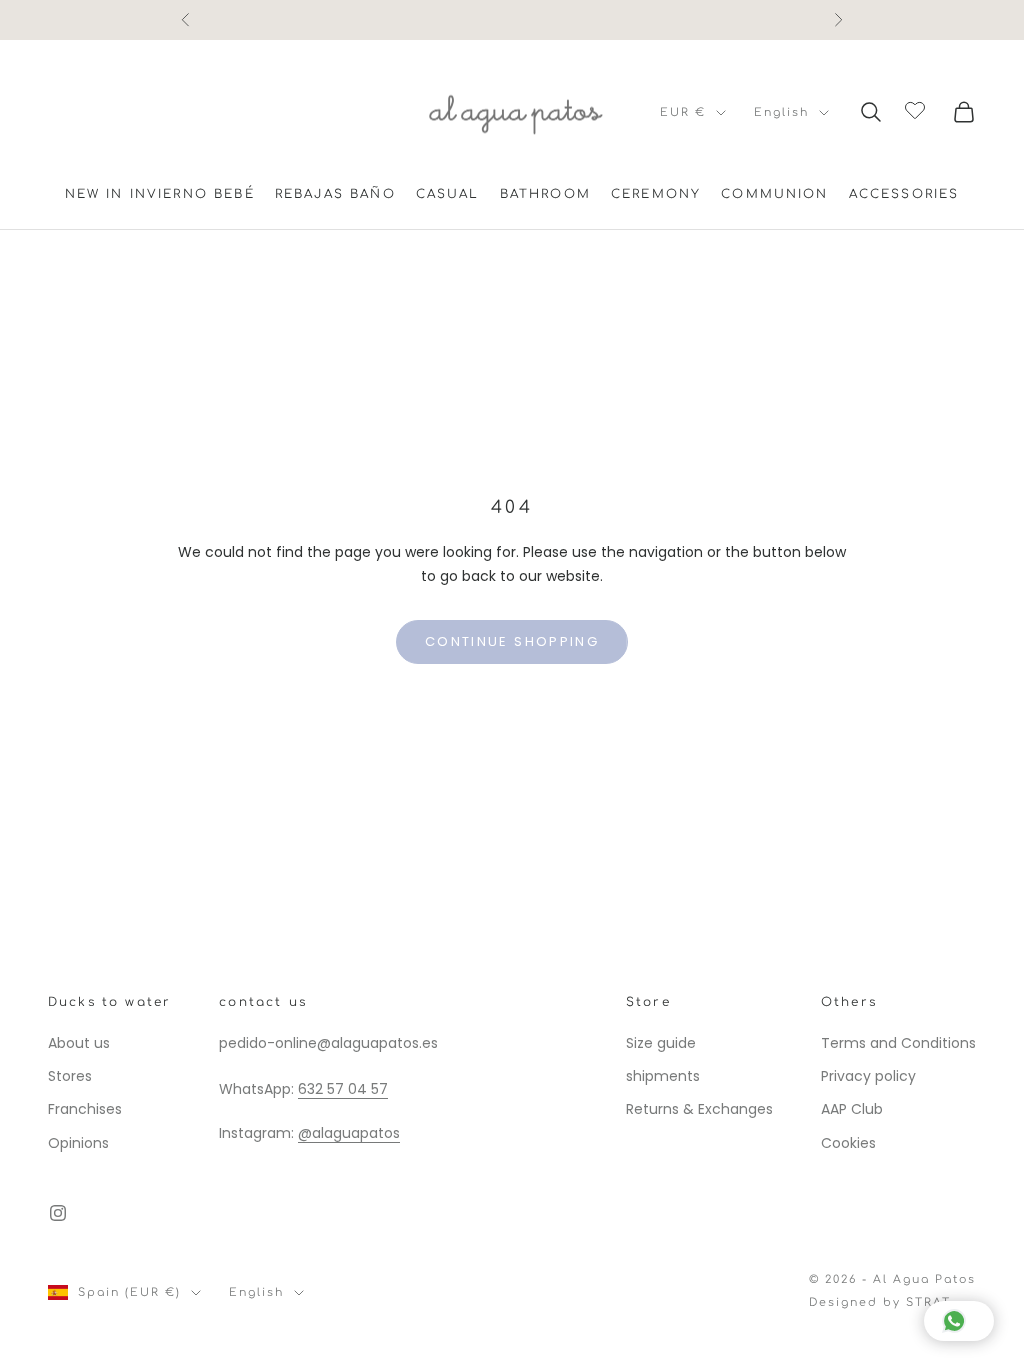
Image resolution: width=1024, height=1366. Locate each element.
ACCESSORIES (904, 194)
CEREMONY (656, 194)
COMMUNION (774, 194)
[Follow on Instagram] (58, 1213)
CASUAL (448, 194)
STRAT (928, 1302)
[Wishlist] (917, 109)
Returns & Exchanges (699, 1109)
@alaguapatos (349, 1133)
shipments (663, 1076)
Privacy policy (868, 1076)
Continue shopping (512, 641)
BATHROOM (545, 194)
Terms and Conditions (898, 1043)
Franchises (85, 1109)
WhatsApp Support (512, 19)
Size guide (661, 1043)
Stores (70, 1076)
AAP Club (852, 1109)
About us (79, 1043)
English (781, 112)
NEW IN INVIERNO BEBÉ (160, 194)
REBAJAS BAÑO (335, 194)
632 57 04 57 (343, 1089)
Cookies (848, 1143)
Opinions (78, 1143)
